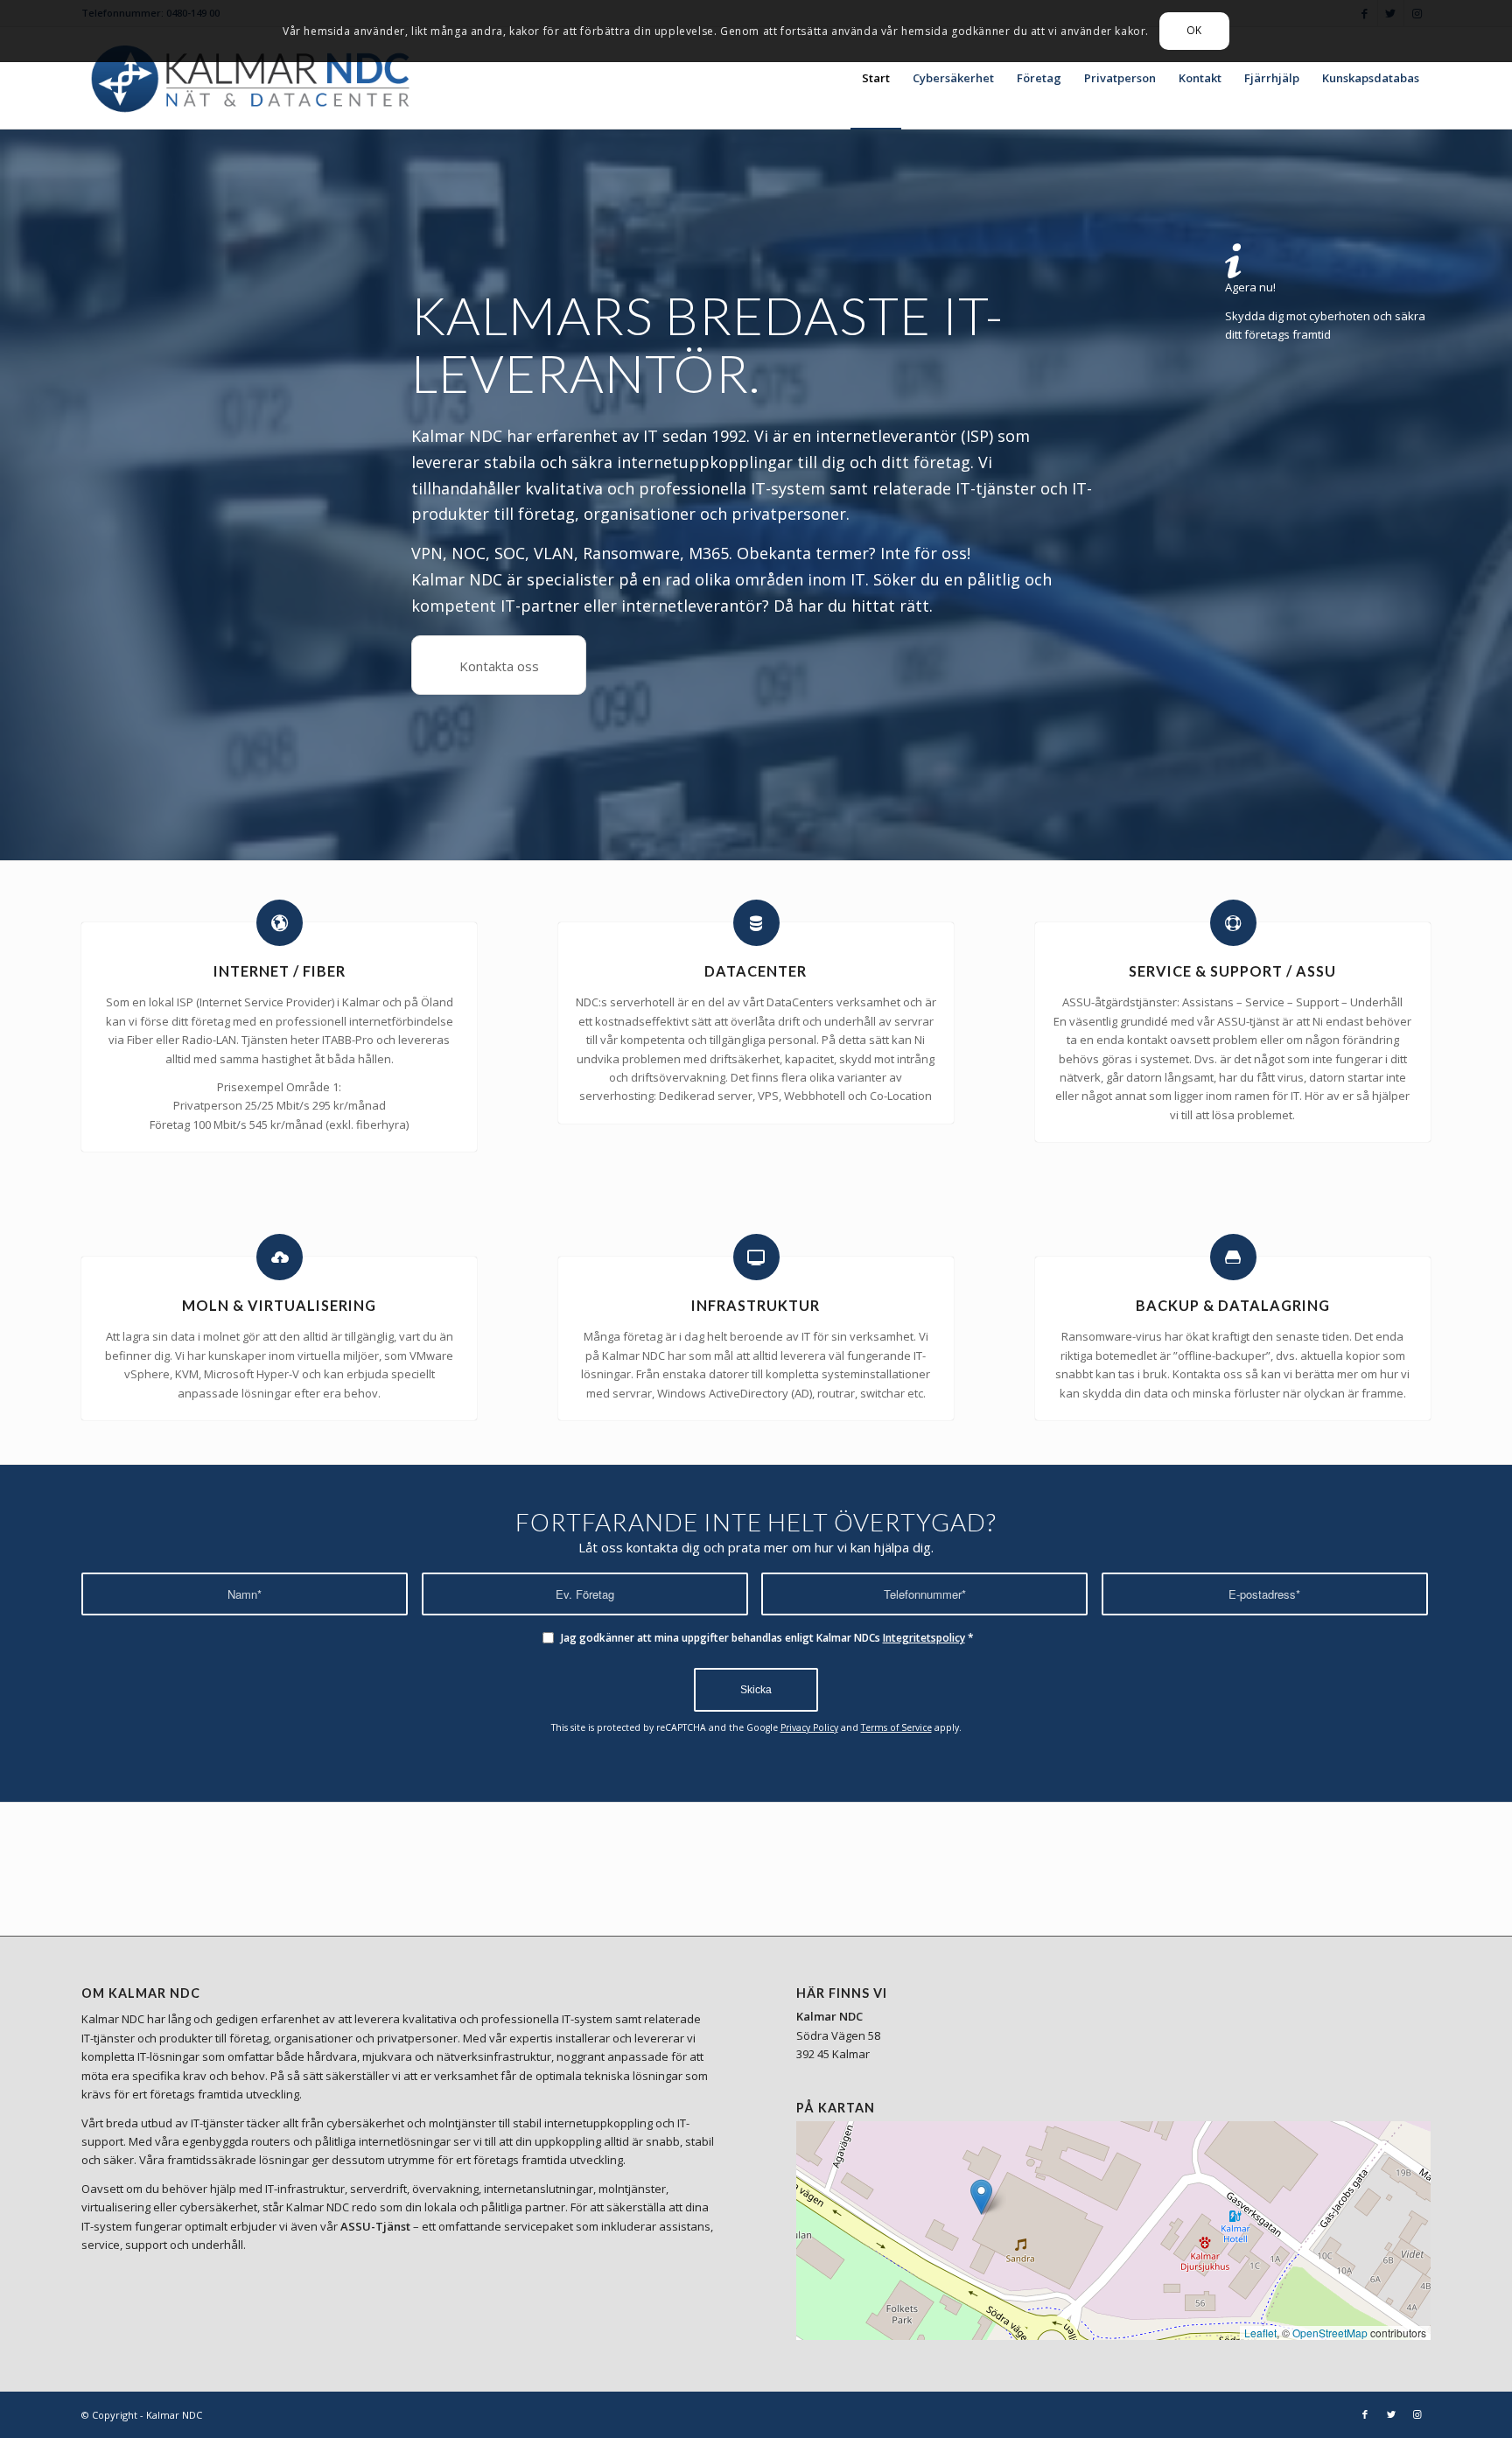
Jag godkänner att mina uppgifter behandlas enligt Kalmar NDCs (767, 1638)
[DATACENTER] (756, 923)
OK (1194, 30)
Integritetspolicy (924, 1638)
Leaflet (1260, 2333)
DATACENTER (756, 971)
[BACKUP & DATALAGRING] (1233, 1257)
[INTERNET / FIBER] (280, 923)
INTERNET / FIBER (280, 971)
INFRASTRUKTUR (756, 1305)
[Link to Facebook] (1365, 2414)
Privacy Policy (809, 1727)
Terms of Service (896, 1727)
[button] (981, 2197)
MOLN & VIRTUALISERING (279, 1305)
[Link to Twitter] (1391, 2414)
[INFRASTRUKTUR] (756, 1257)
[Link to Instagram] (1417, 2414)
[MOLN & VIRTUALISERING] (280, 1257)
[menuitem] (876, 78)
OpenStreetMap (1330, 2333)
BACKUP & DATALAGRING (1233, 1305)
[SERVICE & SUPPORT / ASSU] (1233, 923)
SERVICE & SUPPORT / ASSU (1232, 971)
